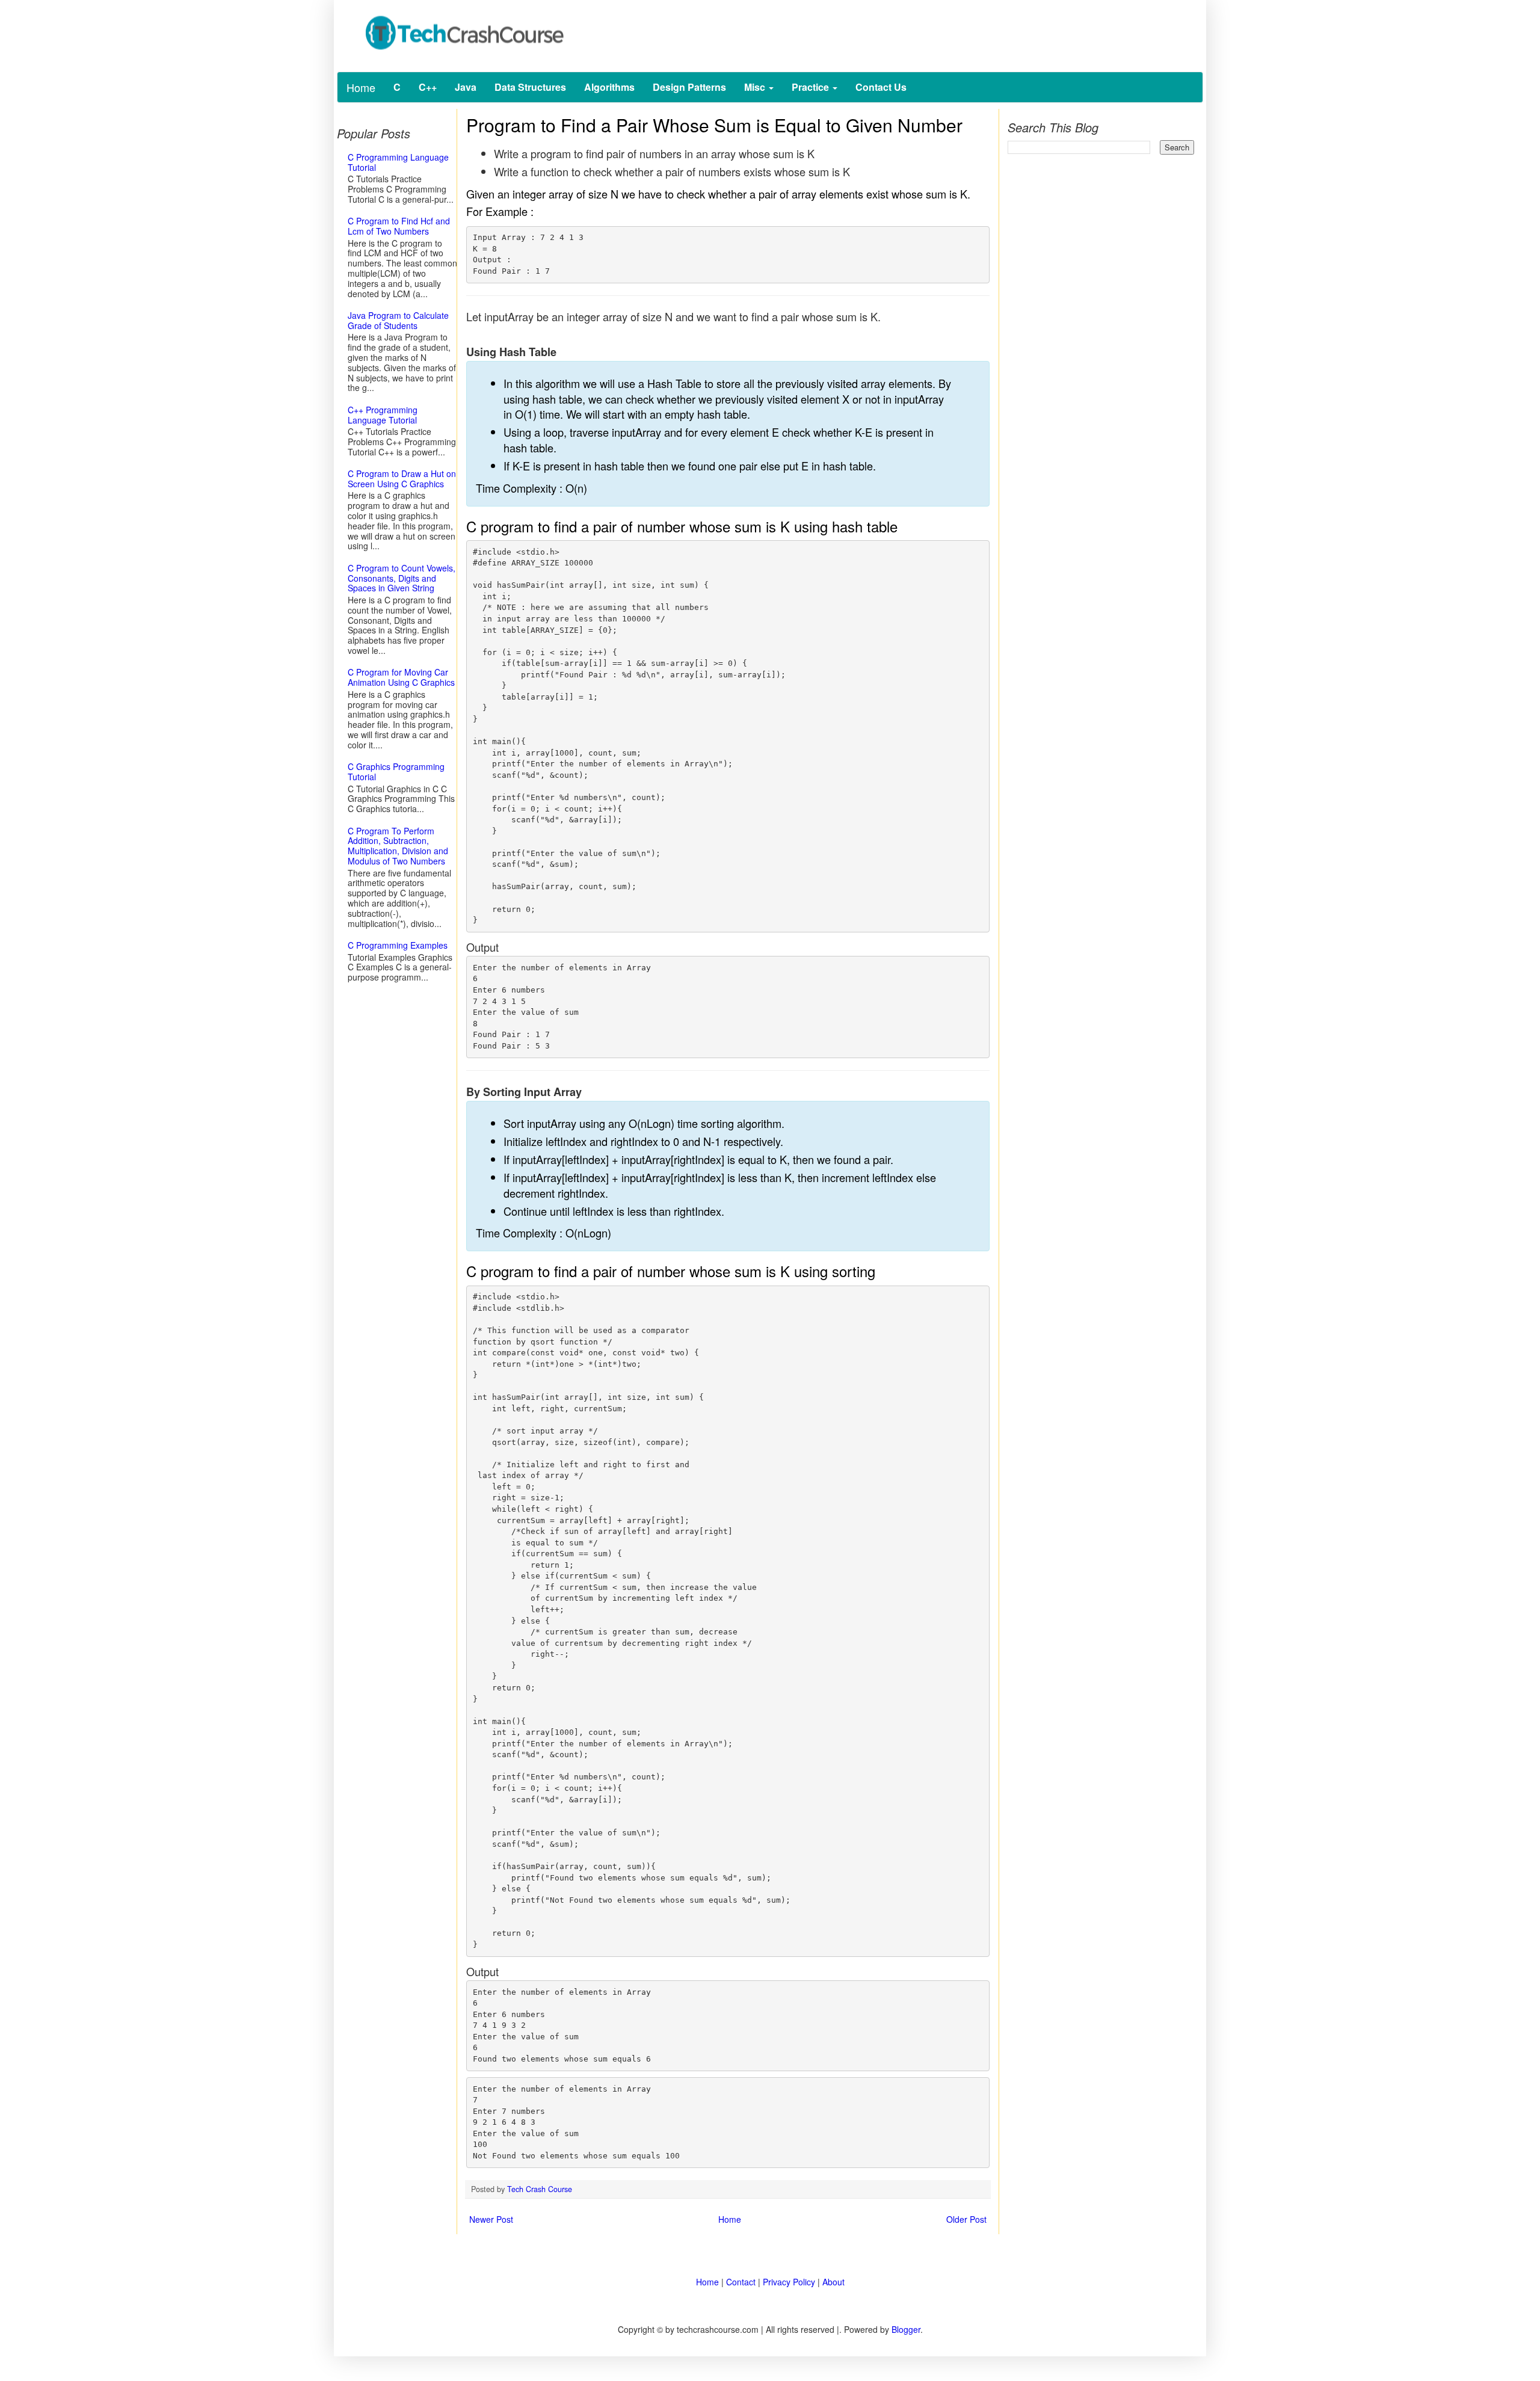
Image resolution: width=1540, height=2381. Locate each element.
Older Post (966, 2219)
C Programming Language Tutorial (398, 162)
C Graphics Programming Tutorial (396, 772)
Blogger (906, 2329)
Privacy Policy (789, 2282)
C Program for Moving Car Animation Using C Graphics (401, 677)
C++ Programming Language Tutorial (383, 415)
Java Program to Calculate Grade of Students (398, 320)
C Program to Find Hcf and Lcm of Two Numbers (399, 226)
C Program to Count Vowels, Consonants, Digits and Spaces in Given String (402, 578)
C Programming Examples (398, 945)
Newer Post (491, 2219)
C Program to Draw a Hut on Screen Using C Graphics (402, 479)
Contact (741, 2282)
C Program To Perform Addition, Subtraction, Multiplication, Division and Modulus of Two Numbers (398, 846)
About (833, 2282)
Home (361, 87)
